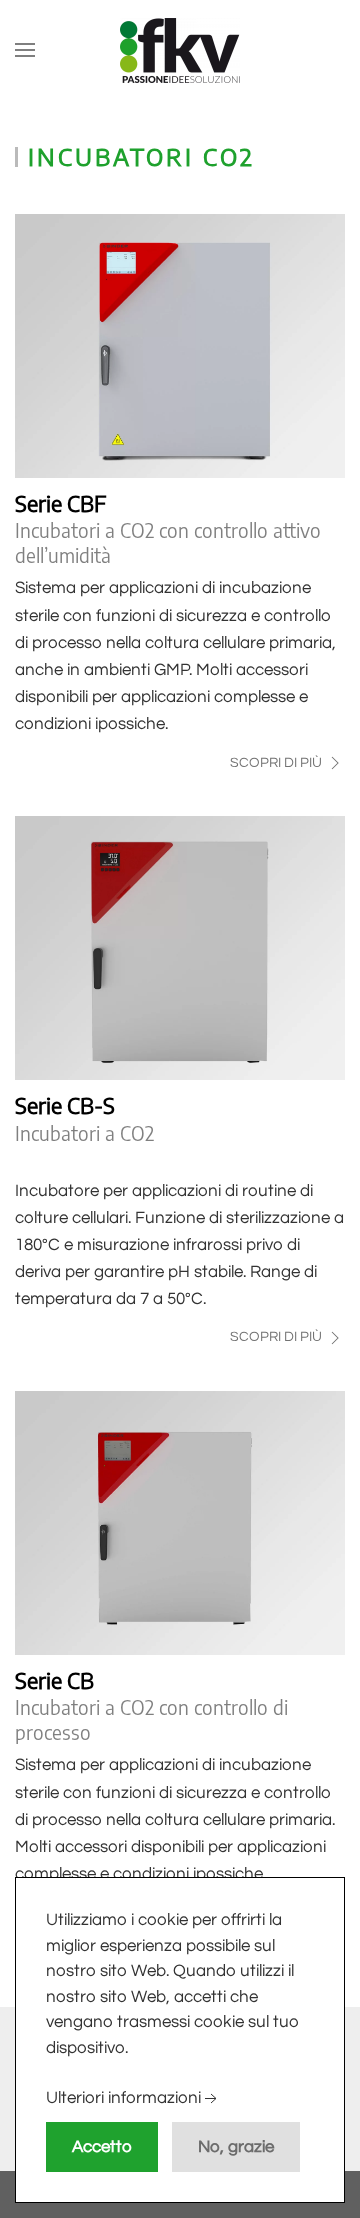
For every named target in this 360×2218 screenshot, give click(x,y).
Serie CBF (60, 503)
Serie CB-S (65, 1105)
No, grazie (236, 2147)
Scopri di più (277, 763)
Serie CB (54, 1680)
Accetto (102, 2147)
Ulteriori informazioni (123, 2099)
